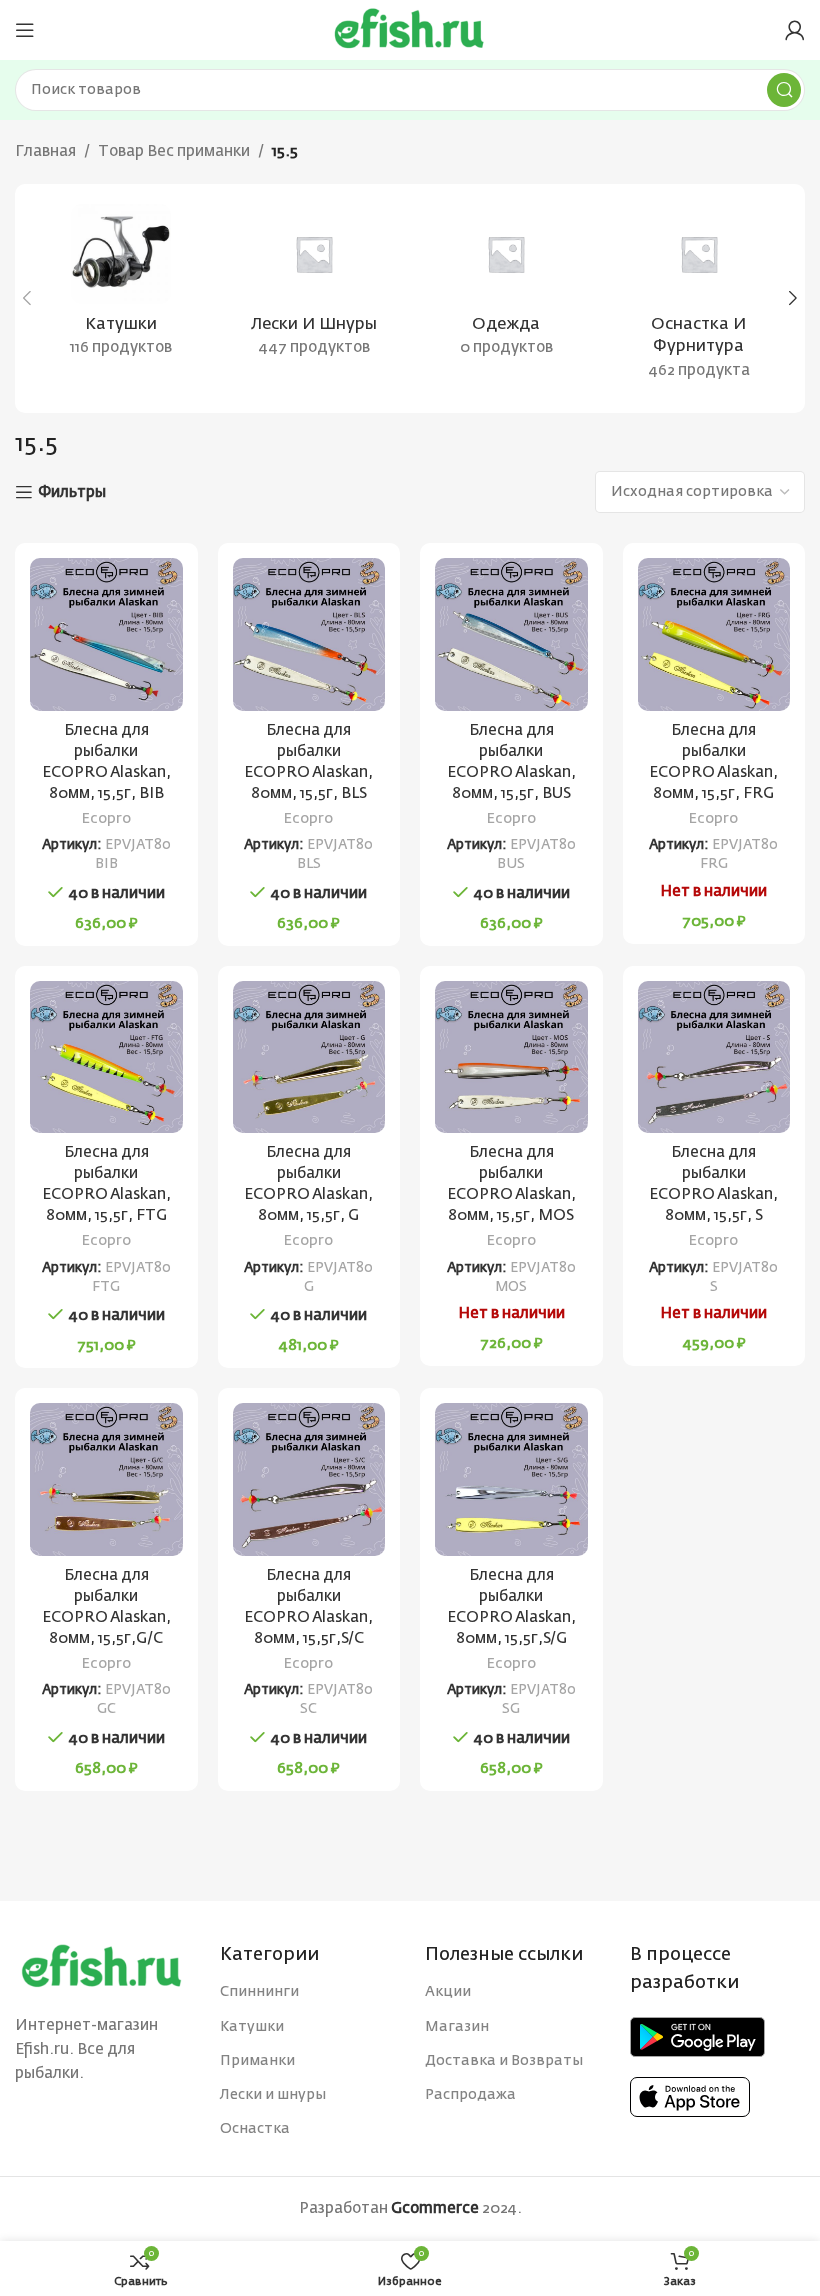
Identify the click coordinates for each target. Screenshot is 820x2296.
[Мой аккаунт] (795, 30)
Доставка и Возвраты (504, 2061)
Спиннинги (259, 1992)
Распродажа (470, 2095)
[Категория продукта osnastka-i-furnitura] (699, 298)
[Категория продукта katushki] (121, 287)
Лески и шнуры (273, 2095)
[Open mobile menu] (25, 30)
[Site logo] (410, 29)
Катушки (252, 2027)
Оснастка (255, 2129)
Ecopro (106, 819)
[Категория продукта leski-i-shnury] (314, 287)
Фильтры (72, 492)
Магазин (457, 2027)
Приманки (257, 2061)
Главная (45, 151)
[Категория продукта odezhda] (506, 287)
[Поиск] (784, 90)
